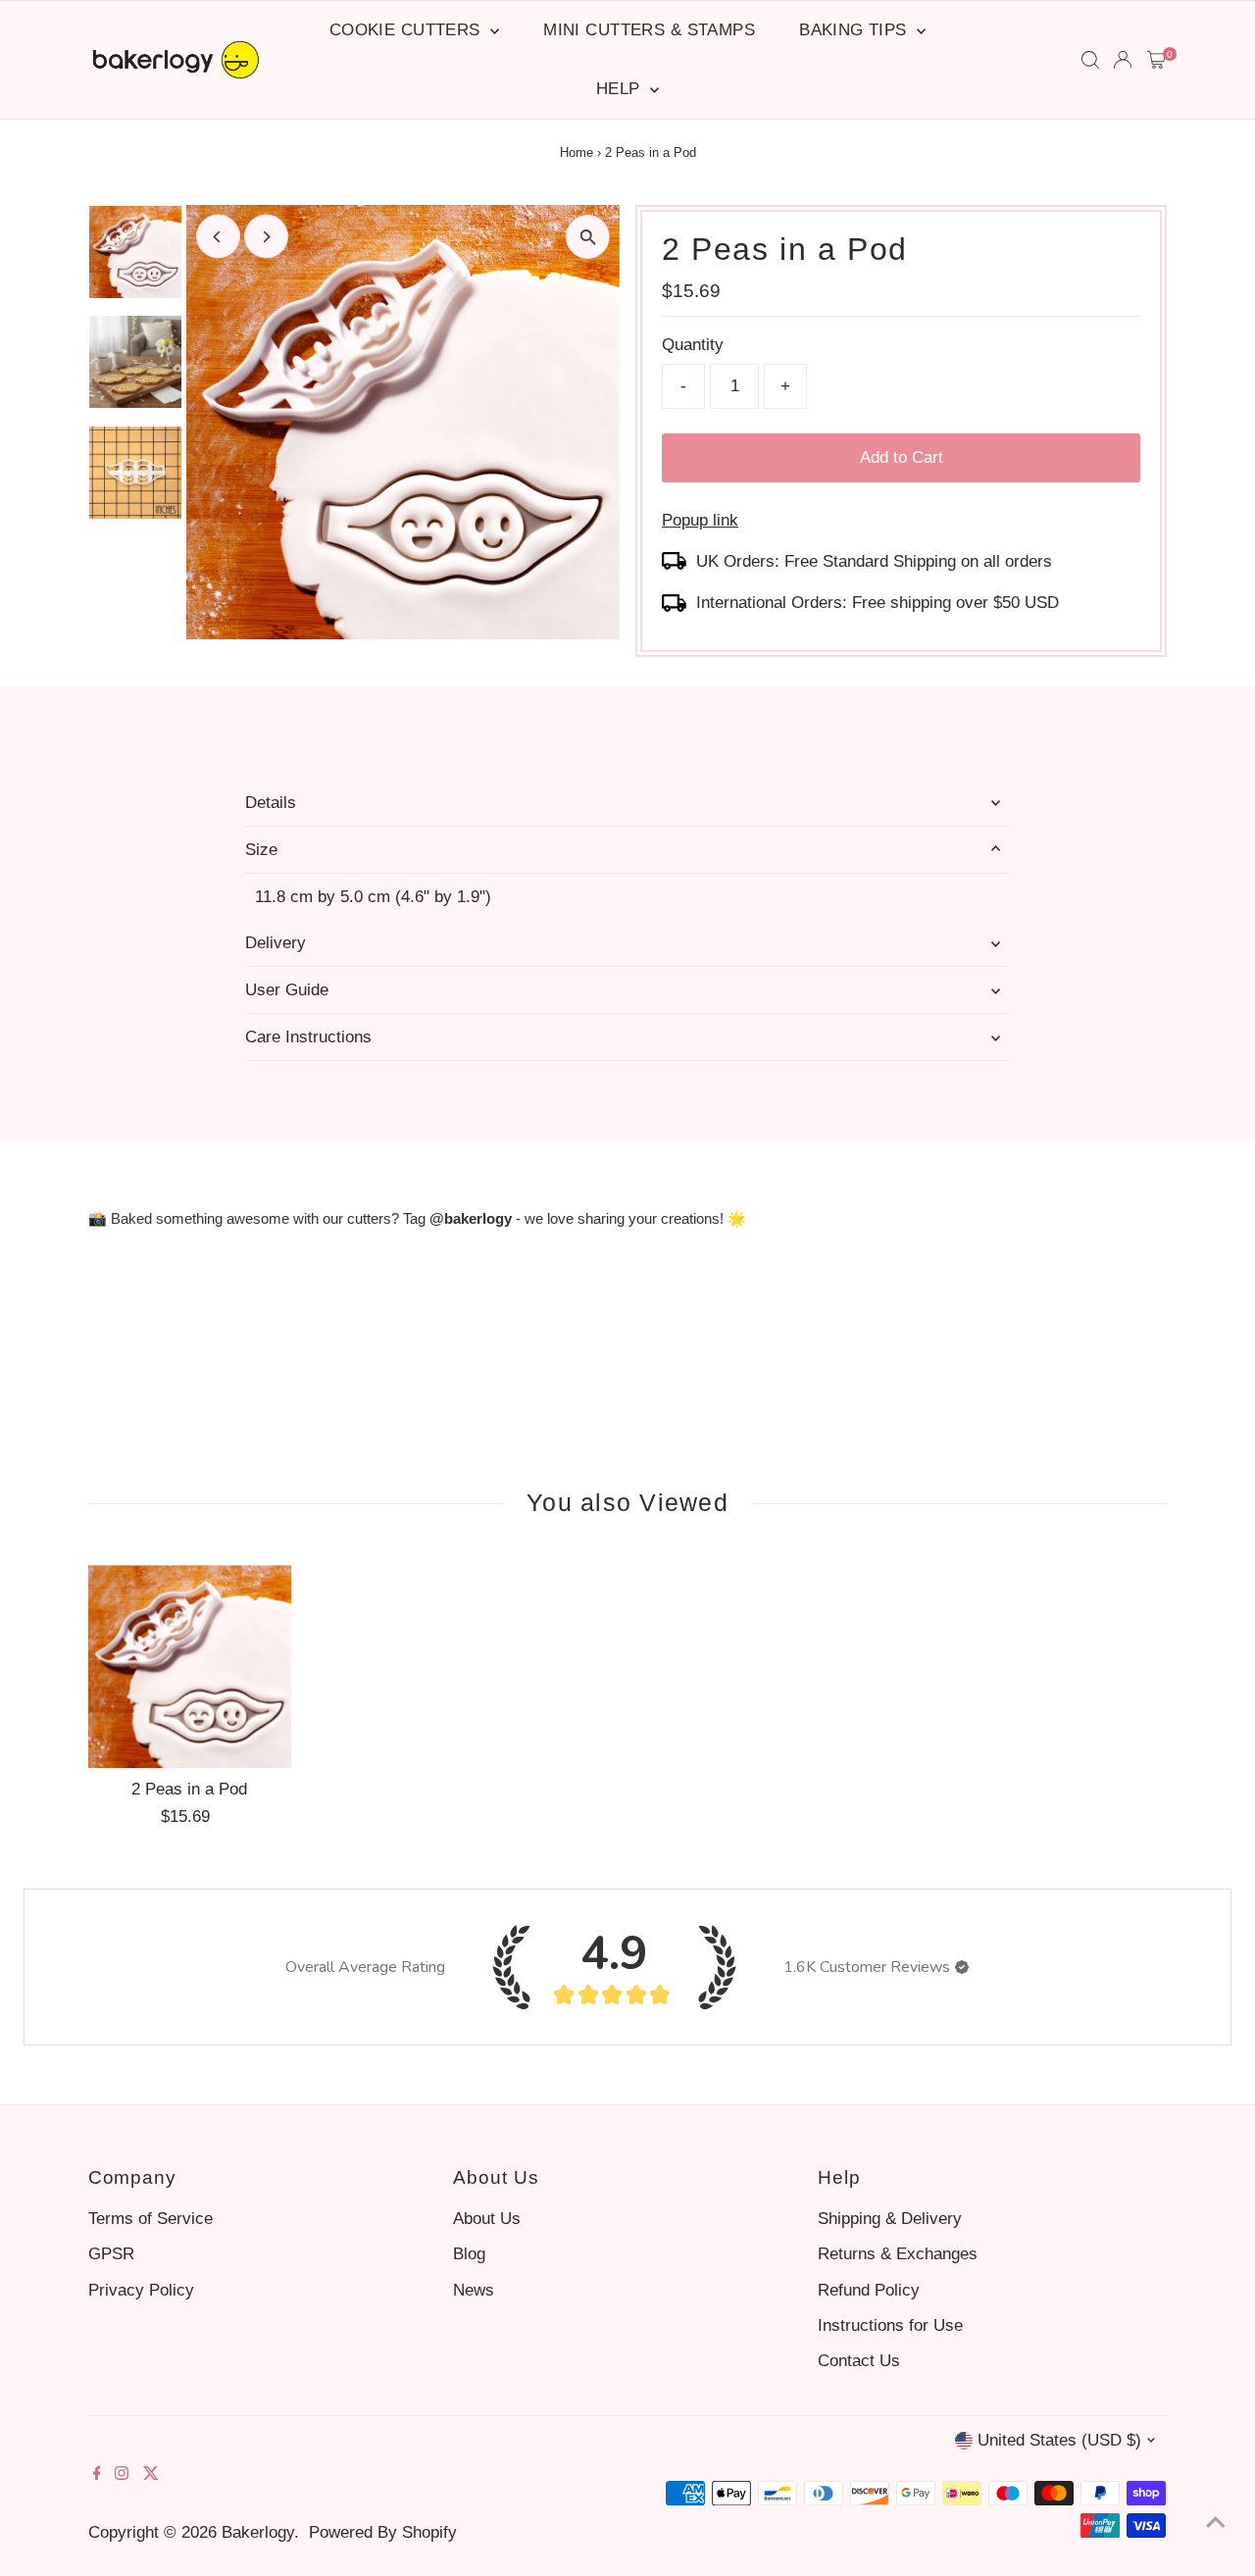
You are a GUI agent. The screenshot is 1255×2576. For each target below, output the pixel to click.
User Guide (287, 990)
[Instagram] (122, 2475)
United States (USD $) (1059, 2440)
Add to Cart (902, 457)
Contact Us (859, 2361)
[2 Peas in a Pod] (190, 1667)
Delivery (276, 943)
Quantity (693, 345)
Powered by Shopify (383, 2532)
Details (271, 803)
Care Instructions (308, 1037)
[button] (962, 1967)
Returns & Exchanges (898, 2254)
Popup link (700, 520)
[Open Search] (1090, 60)
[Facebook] (97, 2475)
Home (577, 152)
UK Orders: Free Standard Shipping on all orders (874, 561)
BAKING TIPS (855, 30)
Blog (469, 2254)
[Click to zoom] (588, 237)
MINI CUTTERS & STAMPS (649, 30)
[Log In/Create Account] (1123, 60)
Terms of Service (151, 2219)
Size (261, 850)
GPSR (111, 2254)
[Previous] (218, 237)
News (474, 2290)
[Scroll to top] (1216, 2522)
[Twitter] (151, 2475)
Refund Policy (869, 2290)
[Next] (266, 237)
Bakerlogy (258, 2532)
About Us (487, 2219)
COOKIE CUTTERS (407, 30)
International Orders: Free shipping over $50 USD (878, 603)
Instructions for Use (890, 2325)
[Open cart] (1156, 60)
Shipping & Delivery (890, 2219)
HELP (621, 89)
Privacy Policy (141, 2290)
